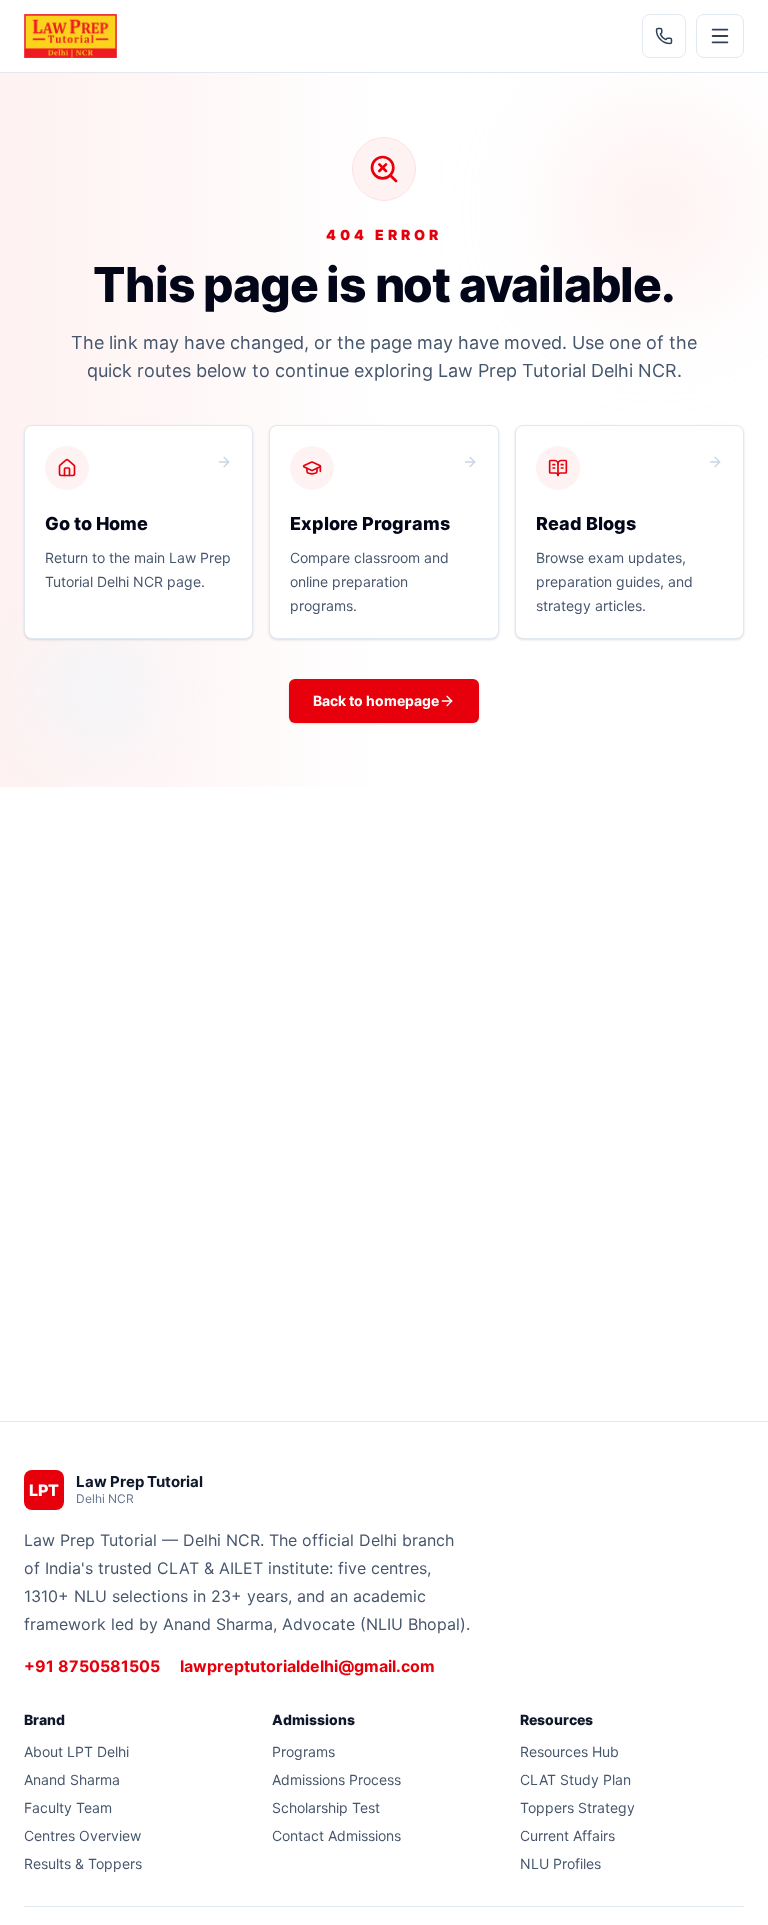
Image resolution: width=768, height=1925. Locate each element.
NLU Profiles (560, 1863)
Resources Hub (569, 1751)
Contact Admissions (336, 1835)
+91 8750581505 (92, 1666)
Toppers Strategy (577, 1807)
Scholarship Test (326, 1807)
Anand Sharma (72, 1779)
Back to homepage (376, 700)
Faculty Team (68, 1807)
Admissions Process (336, 1779)
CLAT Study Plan (575, 1779)
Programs (303, 1751)
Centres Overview (82, 1835)
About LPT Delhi (76, 1751)
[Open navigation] (720, 36)
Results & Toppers (83, 1863)
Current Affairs (567, 1835)
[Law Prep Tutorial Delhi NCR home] (70, 36)
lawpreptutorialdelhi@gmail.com (307, 1666)
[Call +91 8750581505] (664, 36)
